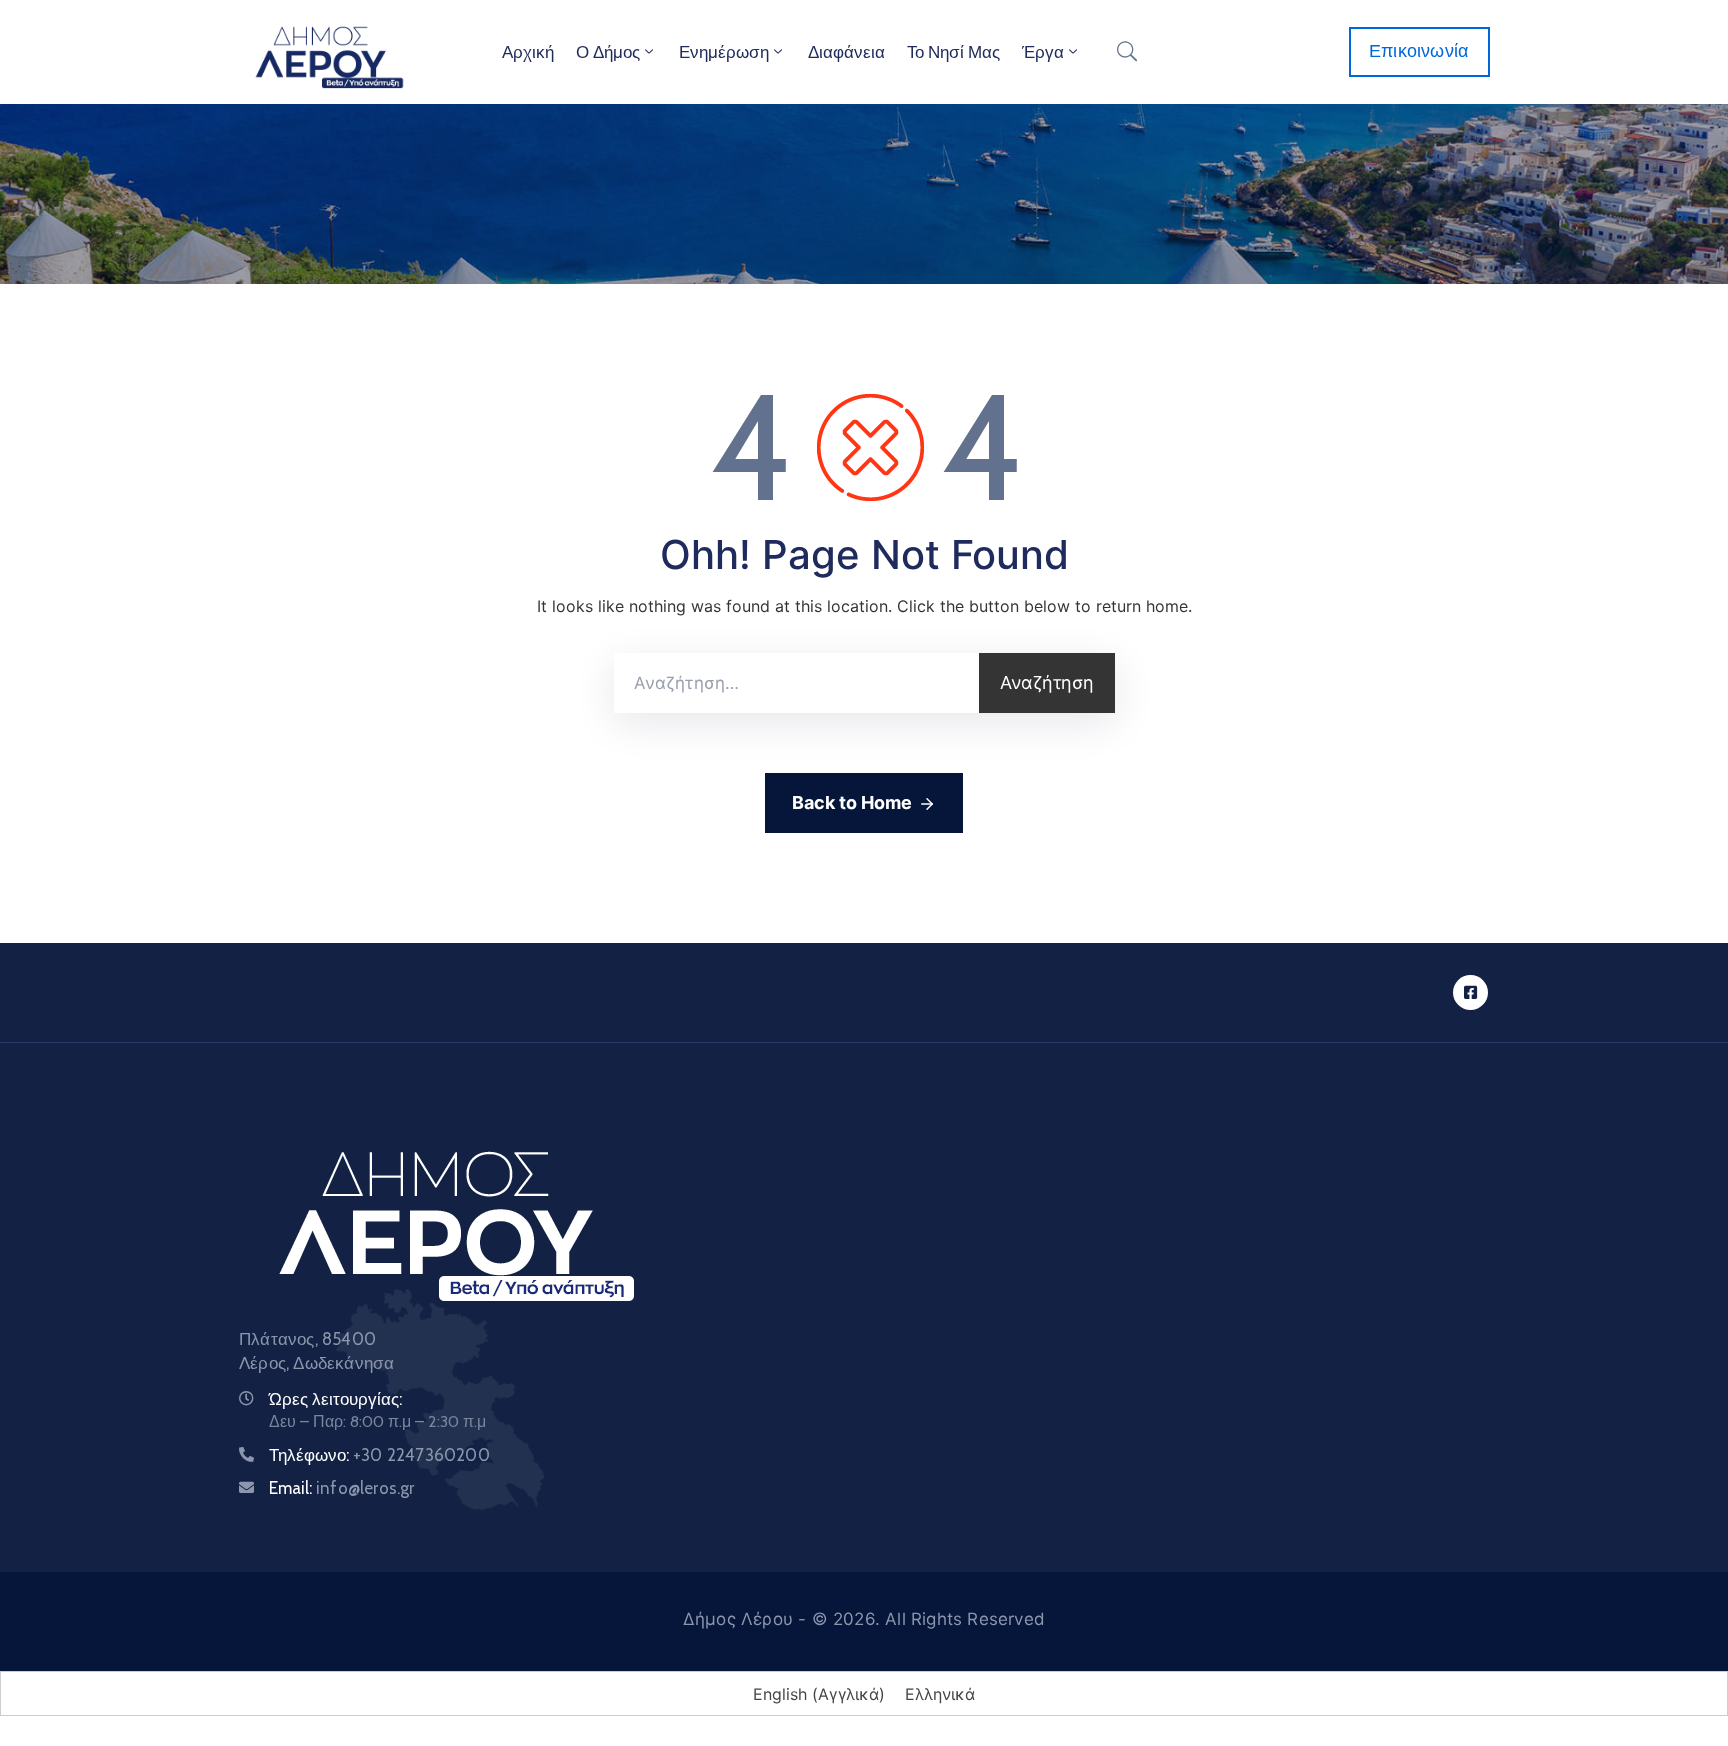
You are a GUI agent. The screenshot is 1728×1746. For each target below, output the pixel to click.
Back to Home (852, 802)
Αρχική (528, 52)
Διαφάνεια (846, 52)
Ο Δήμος (608, 52)
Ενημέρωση (724, 52)
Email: (342, 1488)
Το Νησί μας (953, 52)
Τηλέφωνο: (379, 1455)
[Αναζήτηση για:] (796, 683)
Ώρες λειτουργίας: (335, 1399)
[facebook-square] (1470, 992)
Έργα (1043, 52)
